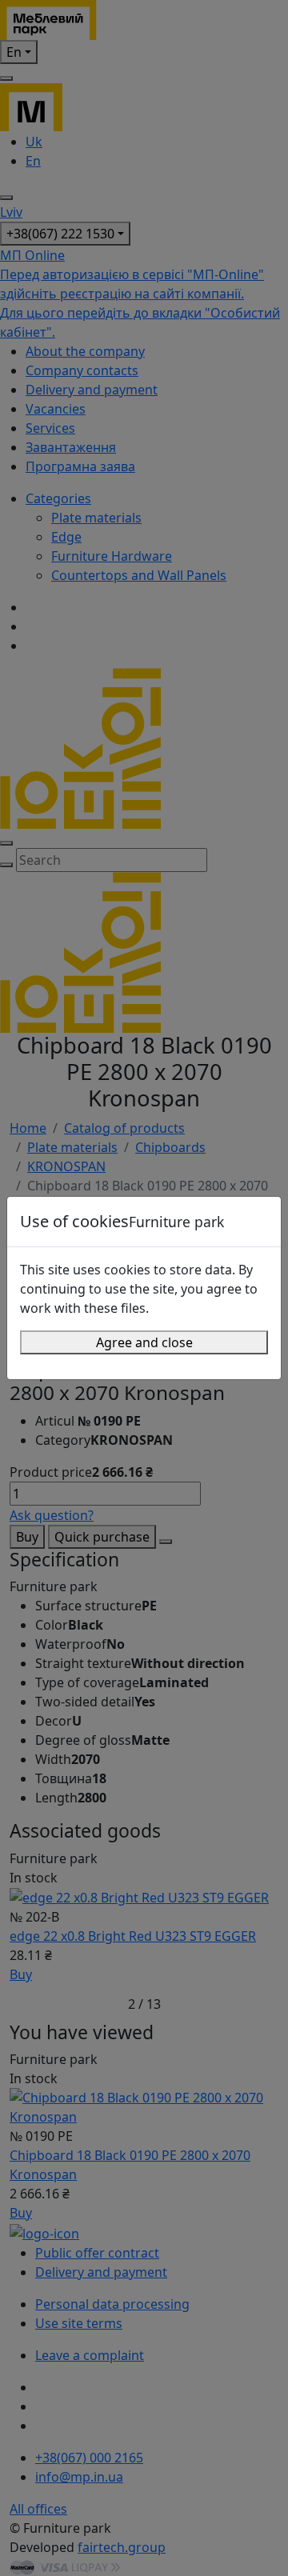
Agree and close (144, 1342)
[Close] (262, 1222)
